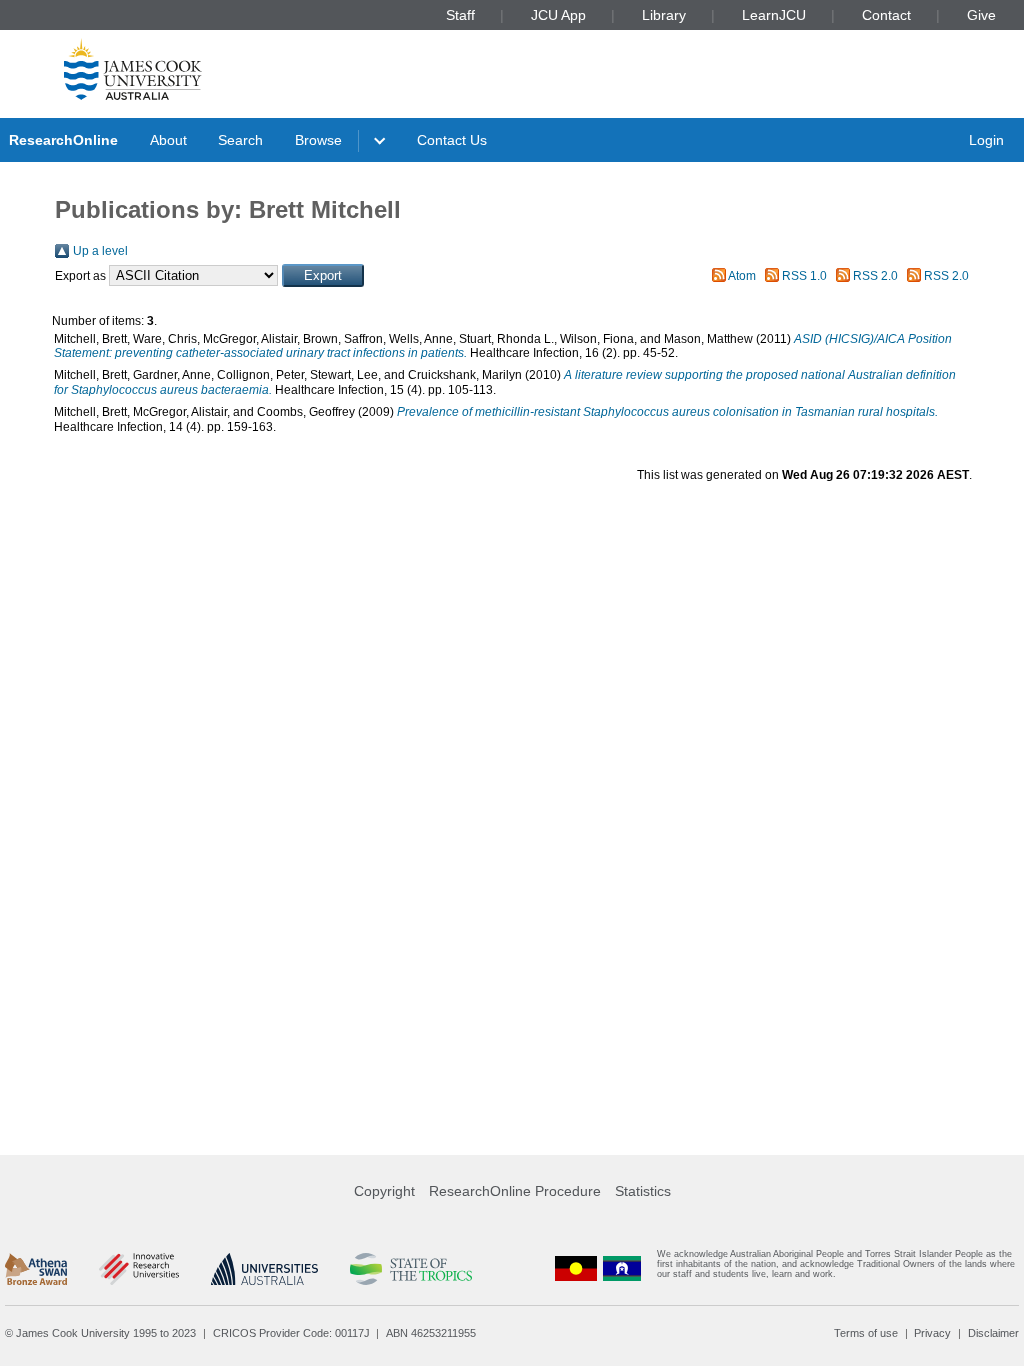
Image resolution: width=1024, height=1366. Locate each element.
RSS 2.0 (875, 276)
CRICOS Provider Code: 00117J (291, 1333)
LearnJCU (774, 15)
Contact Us (452, 140)
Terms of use (866, 1333)
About (168, 140)
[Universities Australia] (264, 1269)
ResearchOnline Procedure (515, 1191)
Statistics (643, 1191)
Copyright (384, 1191)
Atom (742, 276)
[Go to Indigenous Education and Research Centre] (576, 1268)
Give (981, 15)
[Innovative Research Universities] (138, 1269)
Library (664, 15)
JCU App (558, 15)
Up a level (100, 251)
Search (240, 140)
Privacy (932, 1333)
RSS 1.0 (804, 276)
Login (986, 140)
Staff (460, 15)
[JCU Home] (133, 69)
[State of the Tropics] (411, 1269)
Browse (318, 140)
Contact (886, 15)
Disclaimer (993, 1333)
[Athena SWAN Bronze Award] (36, 1269)
